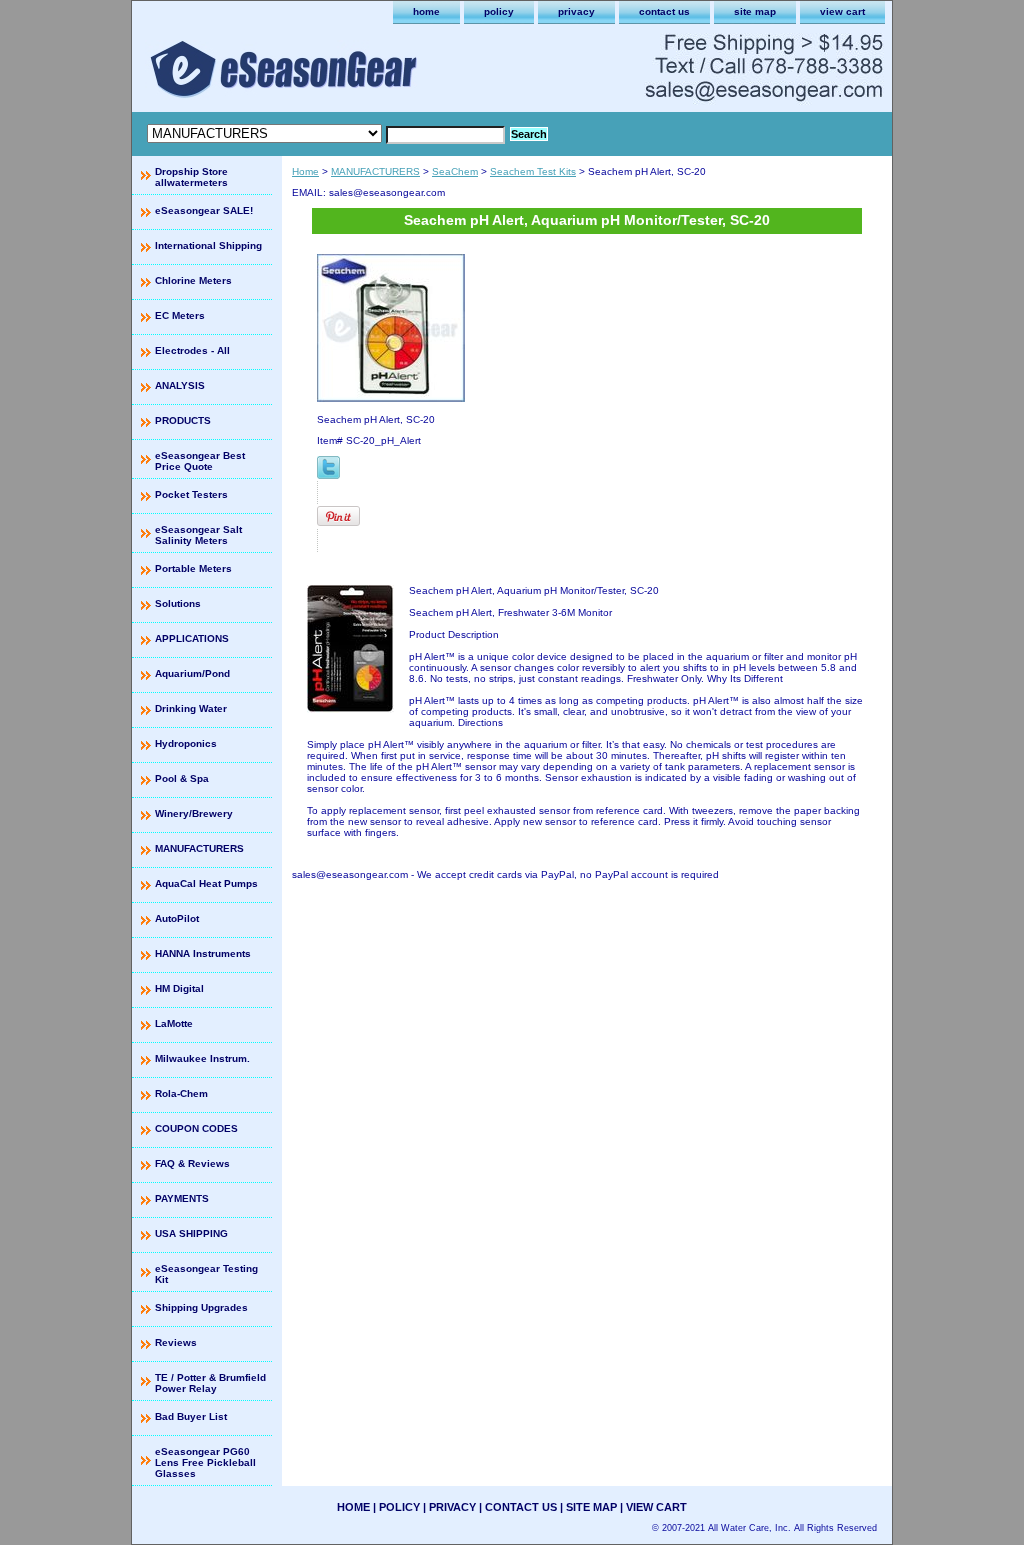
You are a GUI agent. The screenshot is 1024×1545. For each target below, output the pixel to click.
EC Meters (180, 315)
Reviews (176, 1342)
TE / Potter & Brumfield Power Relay (210, 1383)
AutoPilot (177, 918)
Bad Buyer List (191, 1416)
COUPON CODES (196, 1128)
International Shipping (208, 245)
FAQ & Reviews (192, 1163)
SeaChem (455, 171)
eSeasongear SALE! (204, 210)
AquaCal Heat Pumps (206, 883)
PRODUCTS (183, 420)
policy (499, 11)
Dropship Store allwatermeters (191, 177)
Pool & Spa (182, 778)
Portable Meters (193, 568)
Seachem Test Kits (533, 171)
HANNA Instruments (203, 953)
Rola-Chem (181, 1093)
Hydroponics (186, 743)
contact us (664, 11)
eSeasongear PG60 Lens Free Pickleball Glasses (205, 1462)
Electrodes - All (192, 350)
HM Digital (179, 988)
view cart (842, 11)
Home (305, 171)
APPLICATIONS (192, 638)
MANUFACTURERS (375, 171)
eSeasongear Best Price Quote (200, 461)
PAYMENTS (182, 1198)
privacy (576, 11)
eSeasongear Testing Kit (206, 1274)
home (426, 11)
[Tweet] (328, 475)
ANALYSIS (180, 385)
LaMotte (174, 1023)
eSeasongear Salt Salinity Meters (198, 535)
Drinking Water (191, 708)
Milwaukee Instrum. (202, 1058)
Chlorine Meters (193, 280)
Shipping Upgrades (201, 1307)
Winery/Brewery (194, 813)
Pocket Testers (191, 494)
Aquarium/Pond (192, 673)
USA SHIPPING (191, 1233)
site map (755, 11)
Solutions (178, 603)
